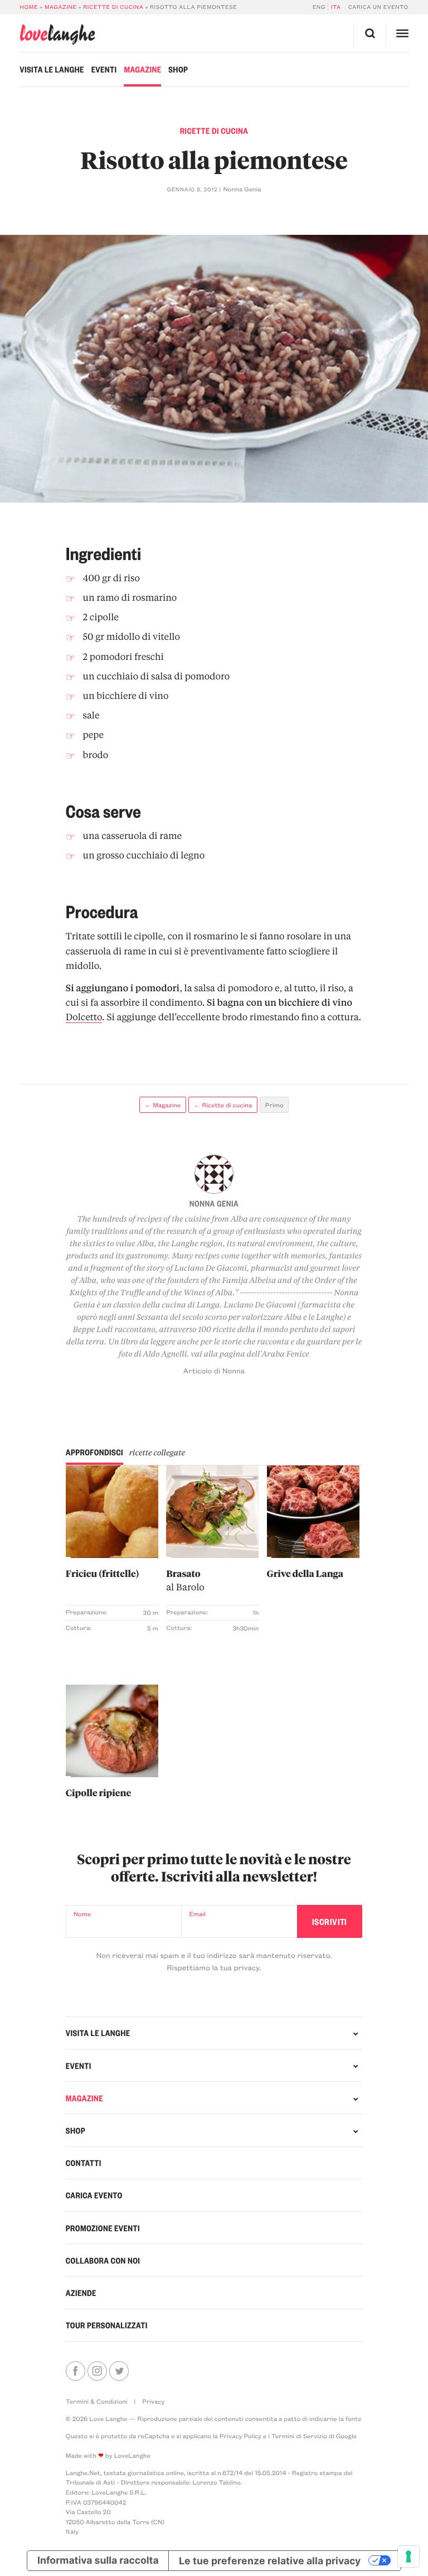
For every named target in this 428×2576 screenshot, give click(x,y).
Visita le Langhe (52, 69)
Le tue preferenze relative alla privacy (270, 2561)
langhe (57, 34)
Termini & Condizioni (97, 2401)
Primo (274, 1105)
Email (197, 1914)
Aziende (81, 2293)
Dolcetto (84, 1017)
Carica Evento (94, 2195)
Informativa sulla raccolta (98, 2561)
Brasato (185, 1580)
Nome (82, 1914)
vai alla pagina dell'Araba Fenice (250, 1354)
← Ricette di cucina (223, 1105)
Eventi (104, 69)
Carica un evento (378, 7)
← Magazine (162, 1105)
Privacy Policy (240, 2436)
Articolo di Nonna (214, 1371)
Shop (178, 69)
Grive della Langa (305, 1573)
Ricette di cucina (113, 7)
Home (29, 7)
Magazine (61, 7)
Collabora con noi (103, 2260)
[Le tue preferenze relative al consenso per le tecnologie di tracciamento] (408, 2556)
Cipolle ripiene (98, 1793)
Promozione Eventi (103, 2228)
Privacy (153, 2401)
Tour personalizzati (107, 2325)
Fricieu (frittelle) (103, 1573)
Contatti (84, 2163)
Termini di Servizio (299, 2436)
